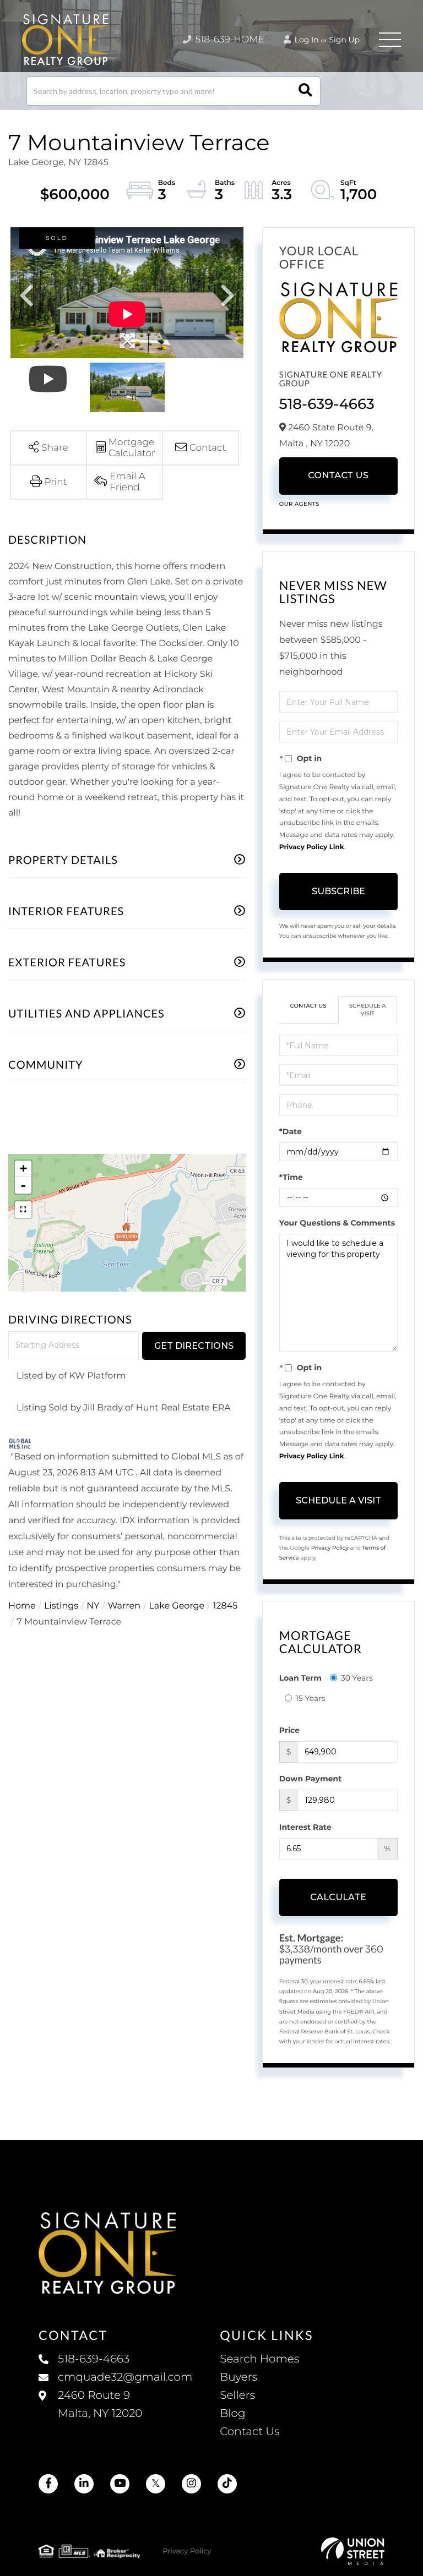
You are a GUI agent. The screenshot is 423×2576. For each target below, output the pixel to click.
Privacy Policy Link (312, 847)
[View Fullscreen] (23, 1210)
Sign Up (344, 40)
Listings (61, 1606)
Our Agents (299, 504)
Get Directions (194, 1346)
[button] (305, 91)
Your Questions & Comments (337, 1223)
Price (289, 1730)
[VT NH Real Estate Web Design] (353, 2551)
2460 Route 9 (100, 2405)
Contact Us (338, 476)
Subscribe (338, 891)
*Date (291, 1131)
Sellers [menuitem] (237, 2395)
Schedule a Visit (368, 1010)
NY (93, 1606)
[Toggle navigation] (390, 40)
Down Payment (311, 1779)
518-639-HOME (229, 40)
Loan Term (300, 1678)
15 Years (311, 1698)
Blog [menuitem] (232, 2414)
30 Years (357, 1678)
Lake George (177, 1606)
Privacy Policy (330, 1548)
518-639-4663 (327, 404)
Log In (306, 40)
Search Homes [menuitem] (259, 2359)
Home (22, 1606)
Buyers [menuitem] (238, 2377)
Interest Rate (305, 1827)
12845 (226, 1606)
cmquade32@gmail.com (125, 2377)
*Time (291, 1177)
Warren (124, 1606)
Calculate (338, 1897)
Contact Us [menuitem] (250, 2432)
